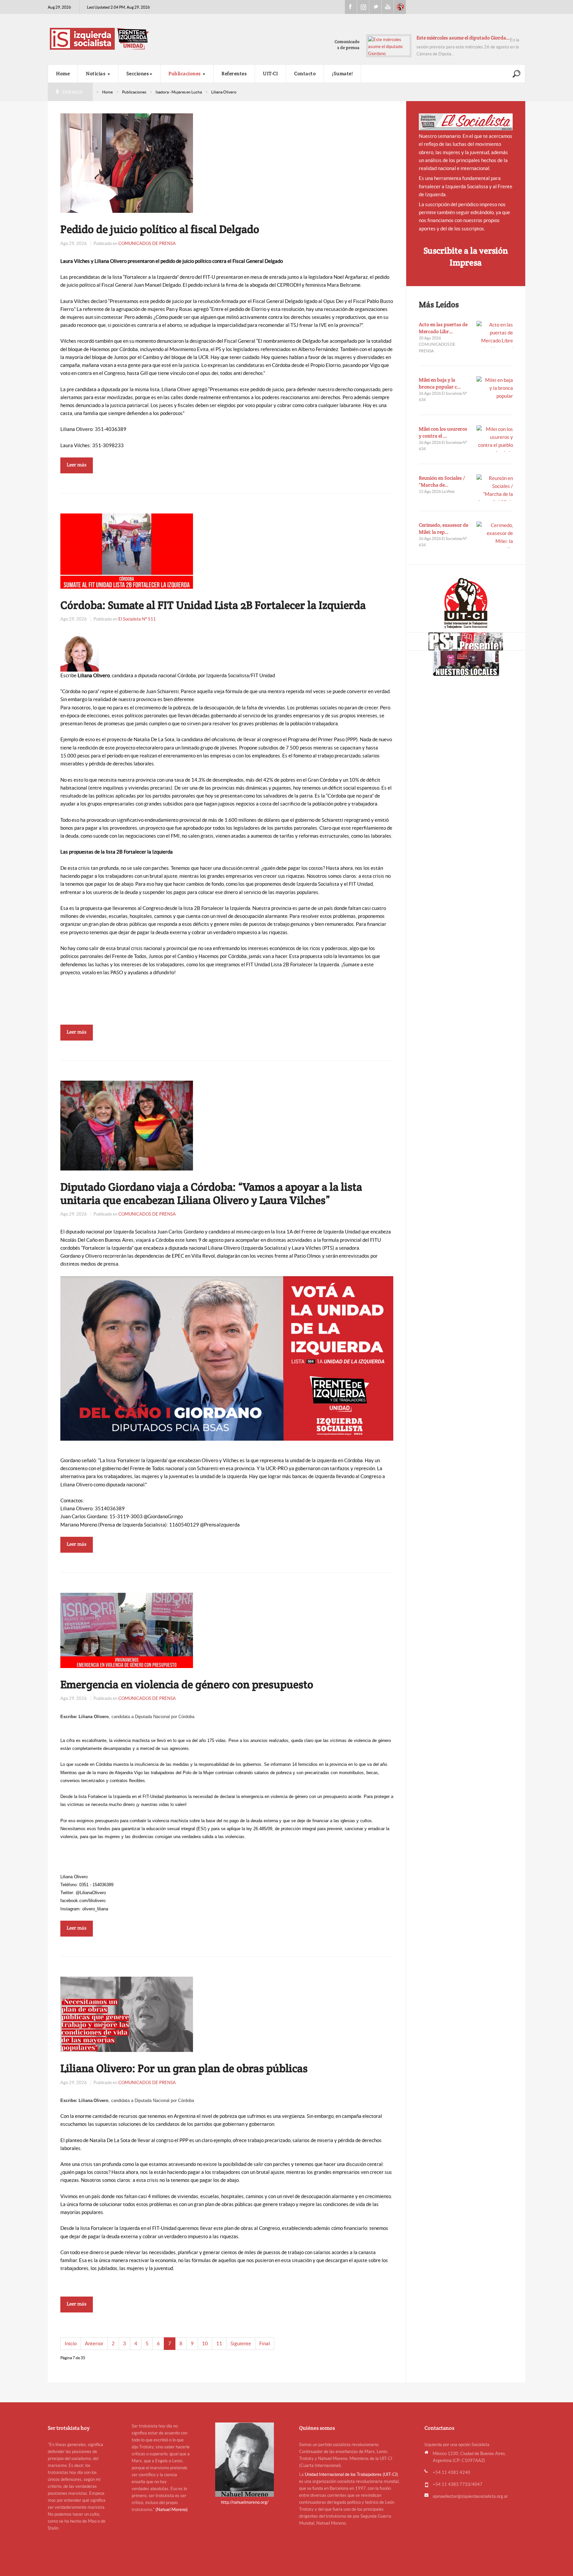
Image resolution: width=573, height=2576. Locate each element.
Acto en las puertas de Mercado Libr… (443, 328)
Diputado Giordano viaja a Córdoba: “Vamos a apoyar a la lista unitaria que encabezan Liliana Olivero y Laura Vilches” (211, 1193)
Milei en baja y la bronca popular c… (440, 383)
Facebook (351, 7)
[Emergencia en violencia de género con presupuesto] (127, 1630)
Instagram (363, 7)
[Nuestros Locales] (466, 663)
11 (219, 2343)
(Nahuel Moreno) (172, 2510)
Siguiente (241, 2343)
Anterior (94, 2343)
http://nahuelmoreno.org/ (245, 2502)
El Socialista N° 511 (137, 619)
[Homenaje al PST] (466, 641)
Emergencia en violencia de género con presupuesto (187, 1684)
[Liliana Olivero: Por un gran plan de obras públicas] (127, 2014)
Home (63, 73)
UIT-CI (400, 7)
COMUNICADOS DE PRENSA (147, 243)
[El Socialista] (466, 122)
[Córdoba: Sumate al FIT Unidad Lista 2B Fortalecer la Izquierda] (127, 550)
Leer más (77, 465)
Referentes (234, 73)
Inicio (71, 2343)
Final (265, 2343)
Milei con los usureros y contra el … (443, 432)
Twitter (375, 7)
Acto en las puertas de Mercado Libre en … (463, 38)
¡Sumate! (342, 73)
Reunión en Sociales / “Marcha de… (442, 481)
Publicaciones (185, 73)
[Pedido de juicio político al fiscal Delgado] (127, 163)
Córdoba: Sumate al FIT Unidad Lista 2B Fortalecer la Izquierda (213, 605)
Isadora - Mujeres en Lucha (179, 92)
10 (205, 2343)
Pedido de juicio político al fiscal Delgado (160, 229)
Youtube (388, 7)
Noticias (96, 73)
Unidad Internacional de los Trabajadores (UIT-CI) (351, 2474)
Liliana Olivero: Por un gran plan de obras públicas (184, 2068)
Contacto (305, 73)
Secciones (138, 73)
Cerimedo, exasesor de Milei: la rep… (444, 528)
